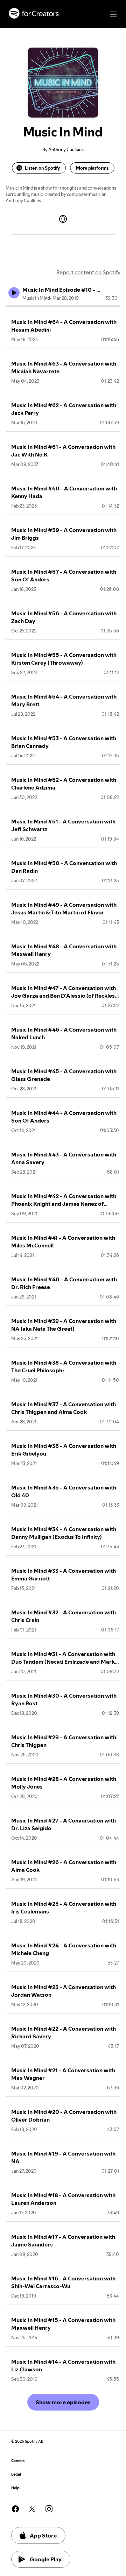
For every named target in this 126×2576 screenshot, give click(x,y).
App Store (43, 2535)
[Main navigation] (113, 14)
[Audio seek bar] (63, 306)
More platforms (92, 168)
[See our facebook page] (15, 2509)
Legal (16, 2474)
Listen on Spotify (42, 168)
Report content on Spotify (88, 272)
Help (15, 2488)
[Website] (63, 219)
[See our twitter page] (32, 2509)
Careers (18, 2461)
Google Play (46, 2559)
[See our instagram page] (49, 2509)
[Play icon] (14, 293)
